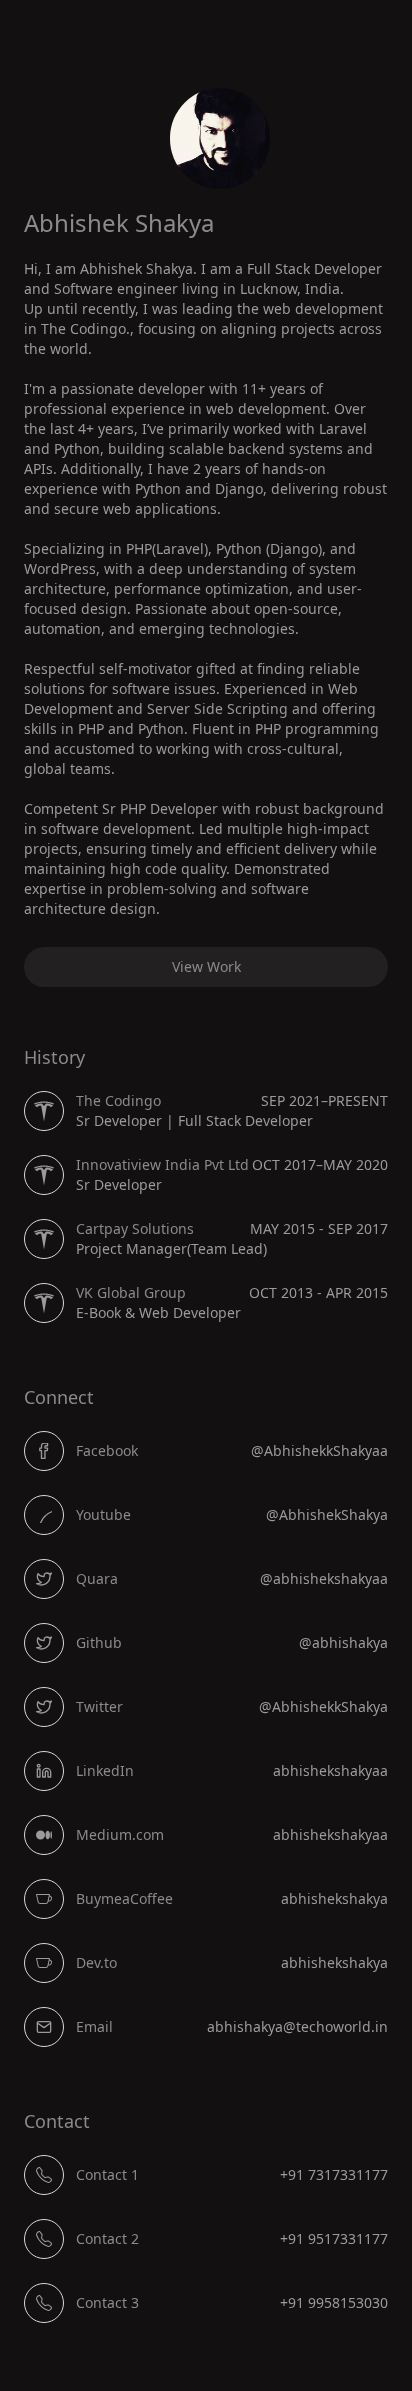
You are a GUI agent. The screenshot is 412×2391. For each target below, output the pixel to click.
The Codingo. (85, 328)
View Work (206, 966)
